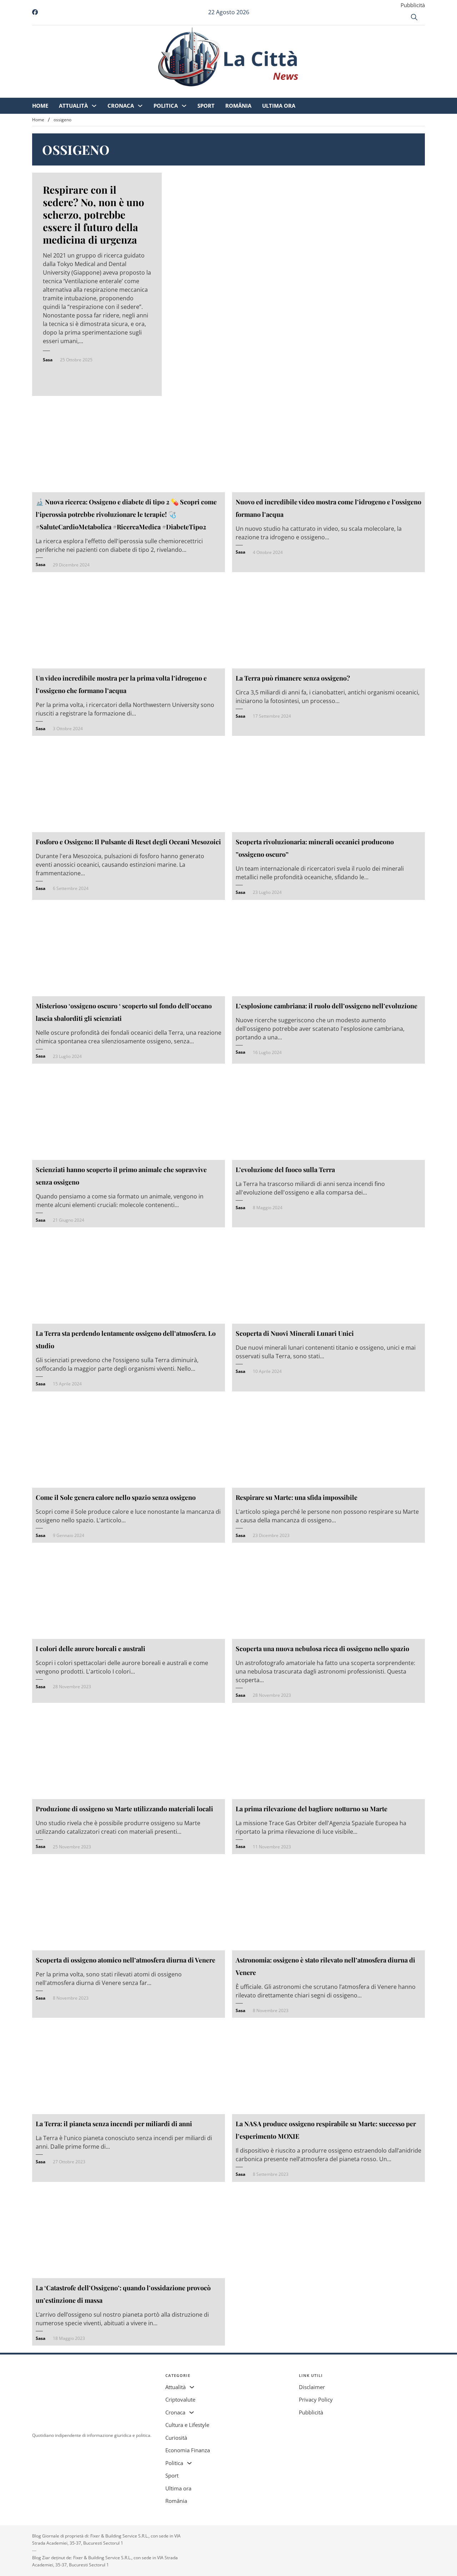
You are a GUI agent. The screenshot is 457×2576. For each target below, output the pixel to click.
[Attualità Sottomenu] (154, 93)
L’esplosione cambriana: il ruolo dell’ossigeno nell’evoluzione (327, 1006)
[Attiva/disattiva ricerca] (414, 17)
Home (100, 93)
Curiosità (176, 2438)
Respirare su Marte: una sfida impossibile (297, 1497)
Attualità (133, 93)
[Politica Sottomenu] (244, 93)
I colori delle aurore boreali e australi (91, 1649)
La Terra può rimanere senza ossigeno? (293, 678)
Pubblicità (413, 5)
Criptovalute (180, 2399)
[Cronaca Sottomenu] (200, 93)
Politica (225, 93)
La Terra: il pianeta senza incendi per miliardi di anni (114, 2124)
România (298, 93)
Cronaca (180, 93)
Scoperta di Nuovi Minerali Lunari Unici (295, 1333)
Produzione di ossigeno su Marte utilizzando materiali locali (124, 1809)
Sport (266, 93)
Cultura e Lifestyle (187, 2425)
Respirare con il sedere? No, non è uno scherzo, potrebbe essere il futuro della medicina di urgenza (94, 215)
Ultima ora (338, 93)
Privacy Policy (316, 2399)
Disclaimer (312, 2387)
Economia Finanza (188, 2450)
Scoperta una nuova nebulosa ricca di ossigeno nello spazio (322, 1649)
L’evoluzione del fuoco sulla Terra (285, 1170)
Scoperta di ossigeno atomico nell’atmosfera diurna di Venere (125, 1960)
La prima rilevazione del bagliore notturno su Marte (312, 1809)
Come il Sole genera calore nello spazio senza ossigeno (116, 1497)
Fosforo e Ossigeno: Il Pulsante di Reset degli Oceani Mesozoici (128, 842)
